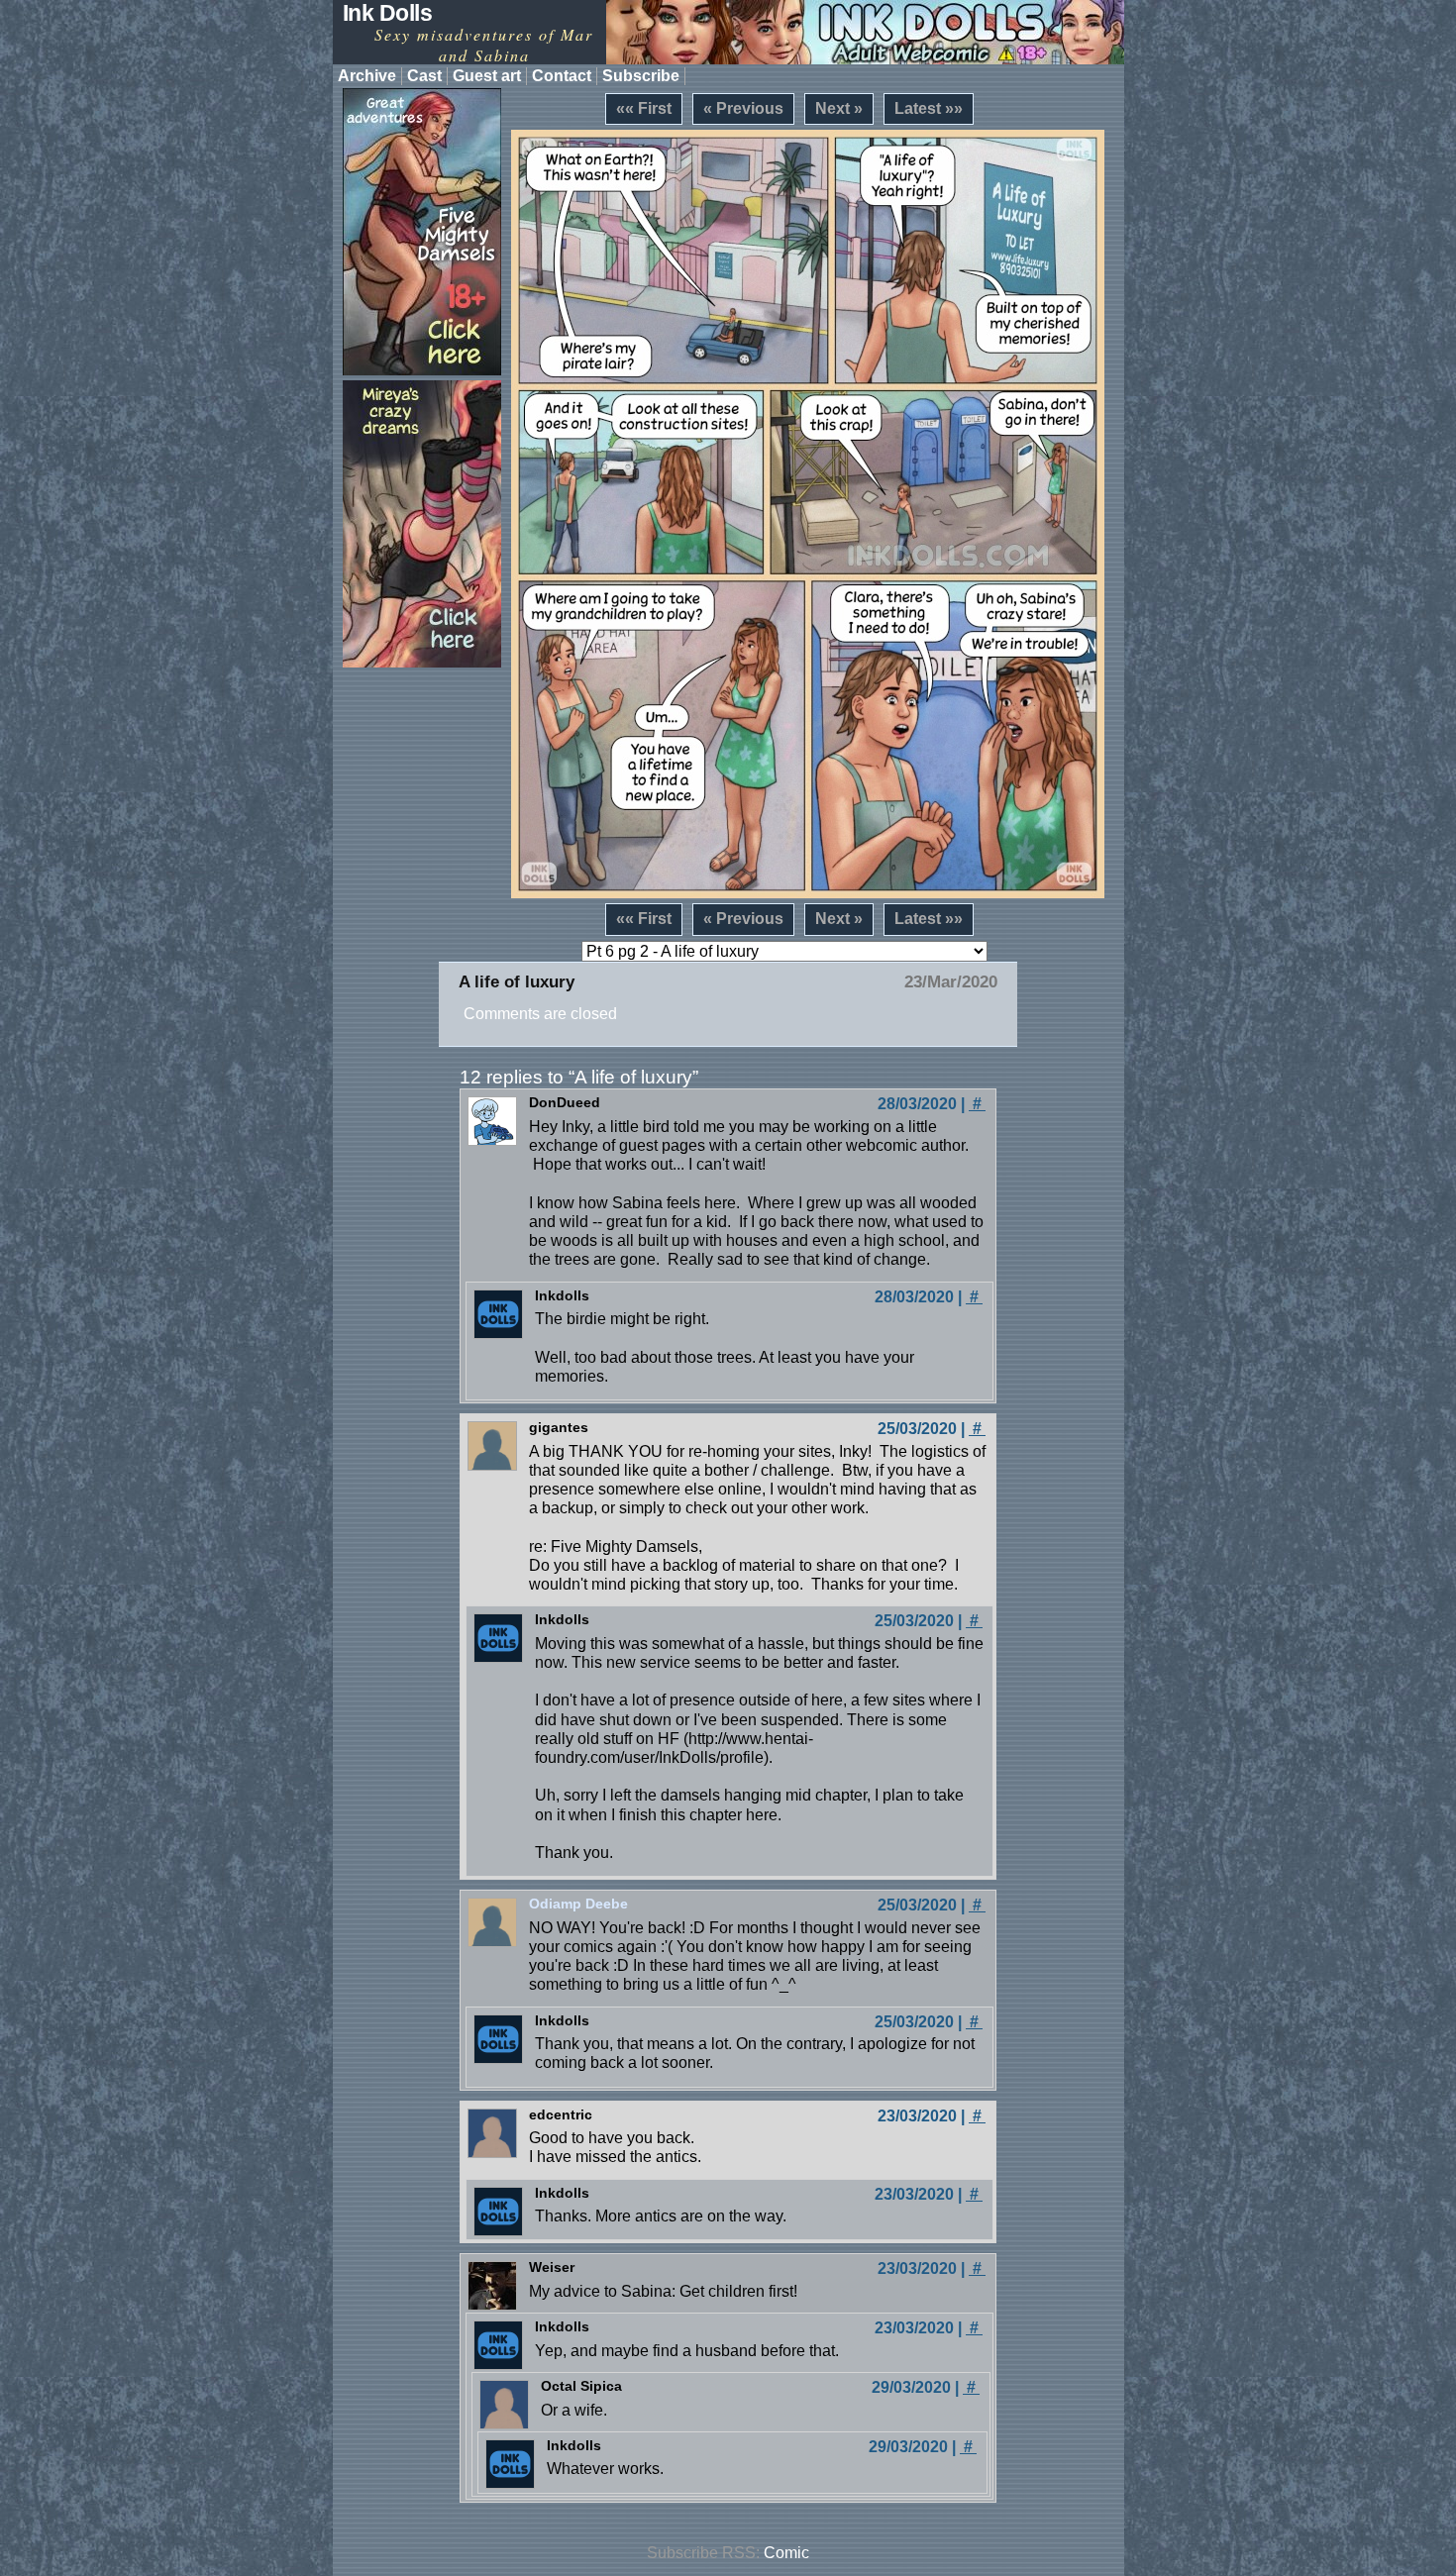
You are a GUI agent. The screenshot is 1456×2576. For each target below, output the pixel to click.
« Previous (743, 108)
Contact (562, 76)
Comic (786, 2553)
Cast (424, 76)
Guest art (487, 76)
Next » (839, 108)
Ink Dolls (388, 13)
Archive (367, 76)
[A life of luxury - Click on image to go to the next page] (808, 514)
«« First (644, 108)
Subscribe (641, 76)
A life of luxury (517, 982)
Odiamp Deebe (578, 1904)
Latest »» (929, 108)
